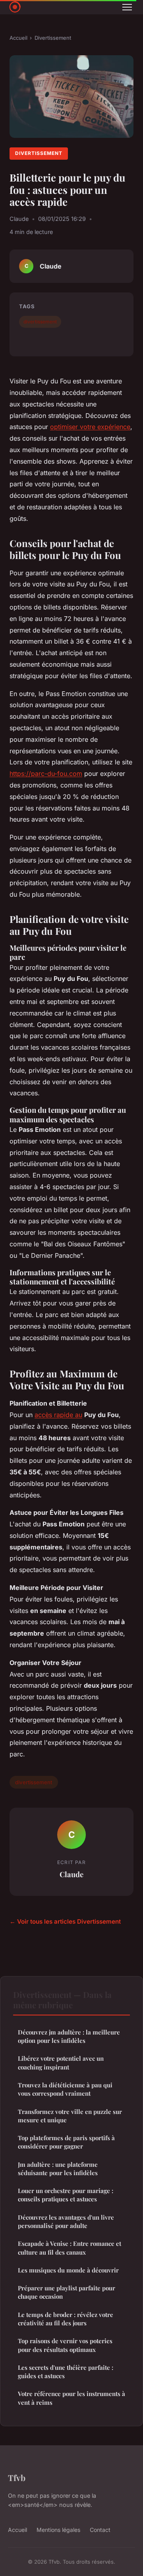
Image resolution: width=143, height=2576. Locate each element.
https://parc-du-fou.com (46, 774)
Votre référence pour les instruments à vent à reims (71, 2398)
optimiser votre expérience (90, 427)
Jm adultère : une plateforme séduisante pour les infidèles (58, 2169)
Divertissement (53, 38)
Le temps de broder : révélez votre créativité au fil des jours (66, 2319)
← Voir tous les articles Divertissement (65, 1921)
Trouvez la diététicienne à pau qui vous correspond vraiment (65, 2089)
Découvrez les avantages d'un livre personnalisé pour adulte (66, 2221)
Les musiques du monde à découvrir (68, 2270)
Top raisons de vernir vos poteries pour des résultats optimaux (65, 2345)
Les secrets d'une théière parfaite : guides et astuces (66, 2372)
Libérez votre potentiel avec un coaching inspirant (61, 2063)
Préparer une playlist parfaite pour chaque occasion (67, 2292)
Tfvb (17, 2477)
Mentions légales (58, 2530)
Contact (100, 2530)
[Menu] (127, 7)
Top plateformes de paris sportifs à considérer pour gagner (66, 2142)
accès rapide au (58, 1415)
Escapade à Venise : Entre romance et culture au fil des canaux (70, 2248)
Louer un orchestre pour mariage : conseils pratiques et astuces (66, 2195)
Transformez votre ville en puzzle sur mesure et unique (70, 2116)
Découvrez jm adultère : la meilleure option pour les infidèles (69, 2036)
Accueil (18, 38)
